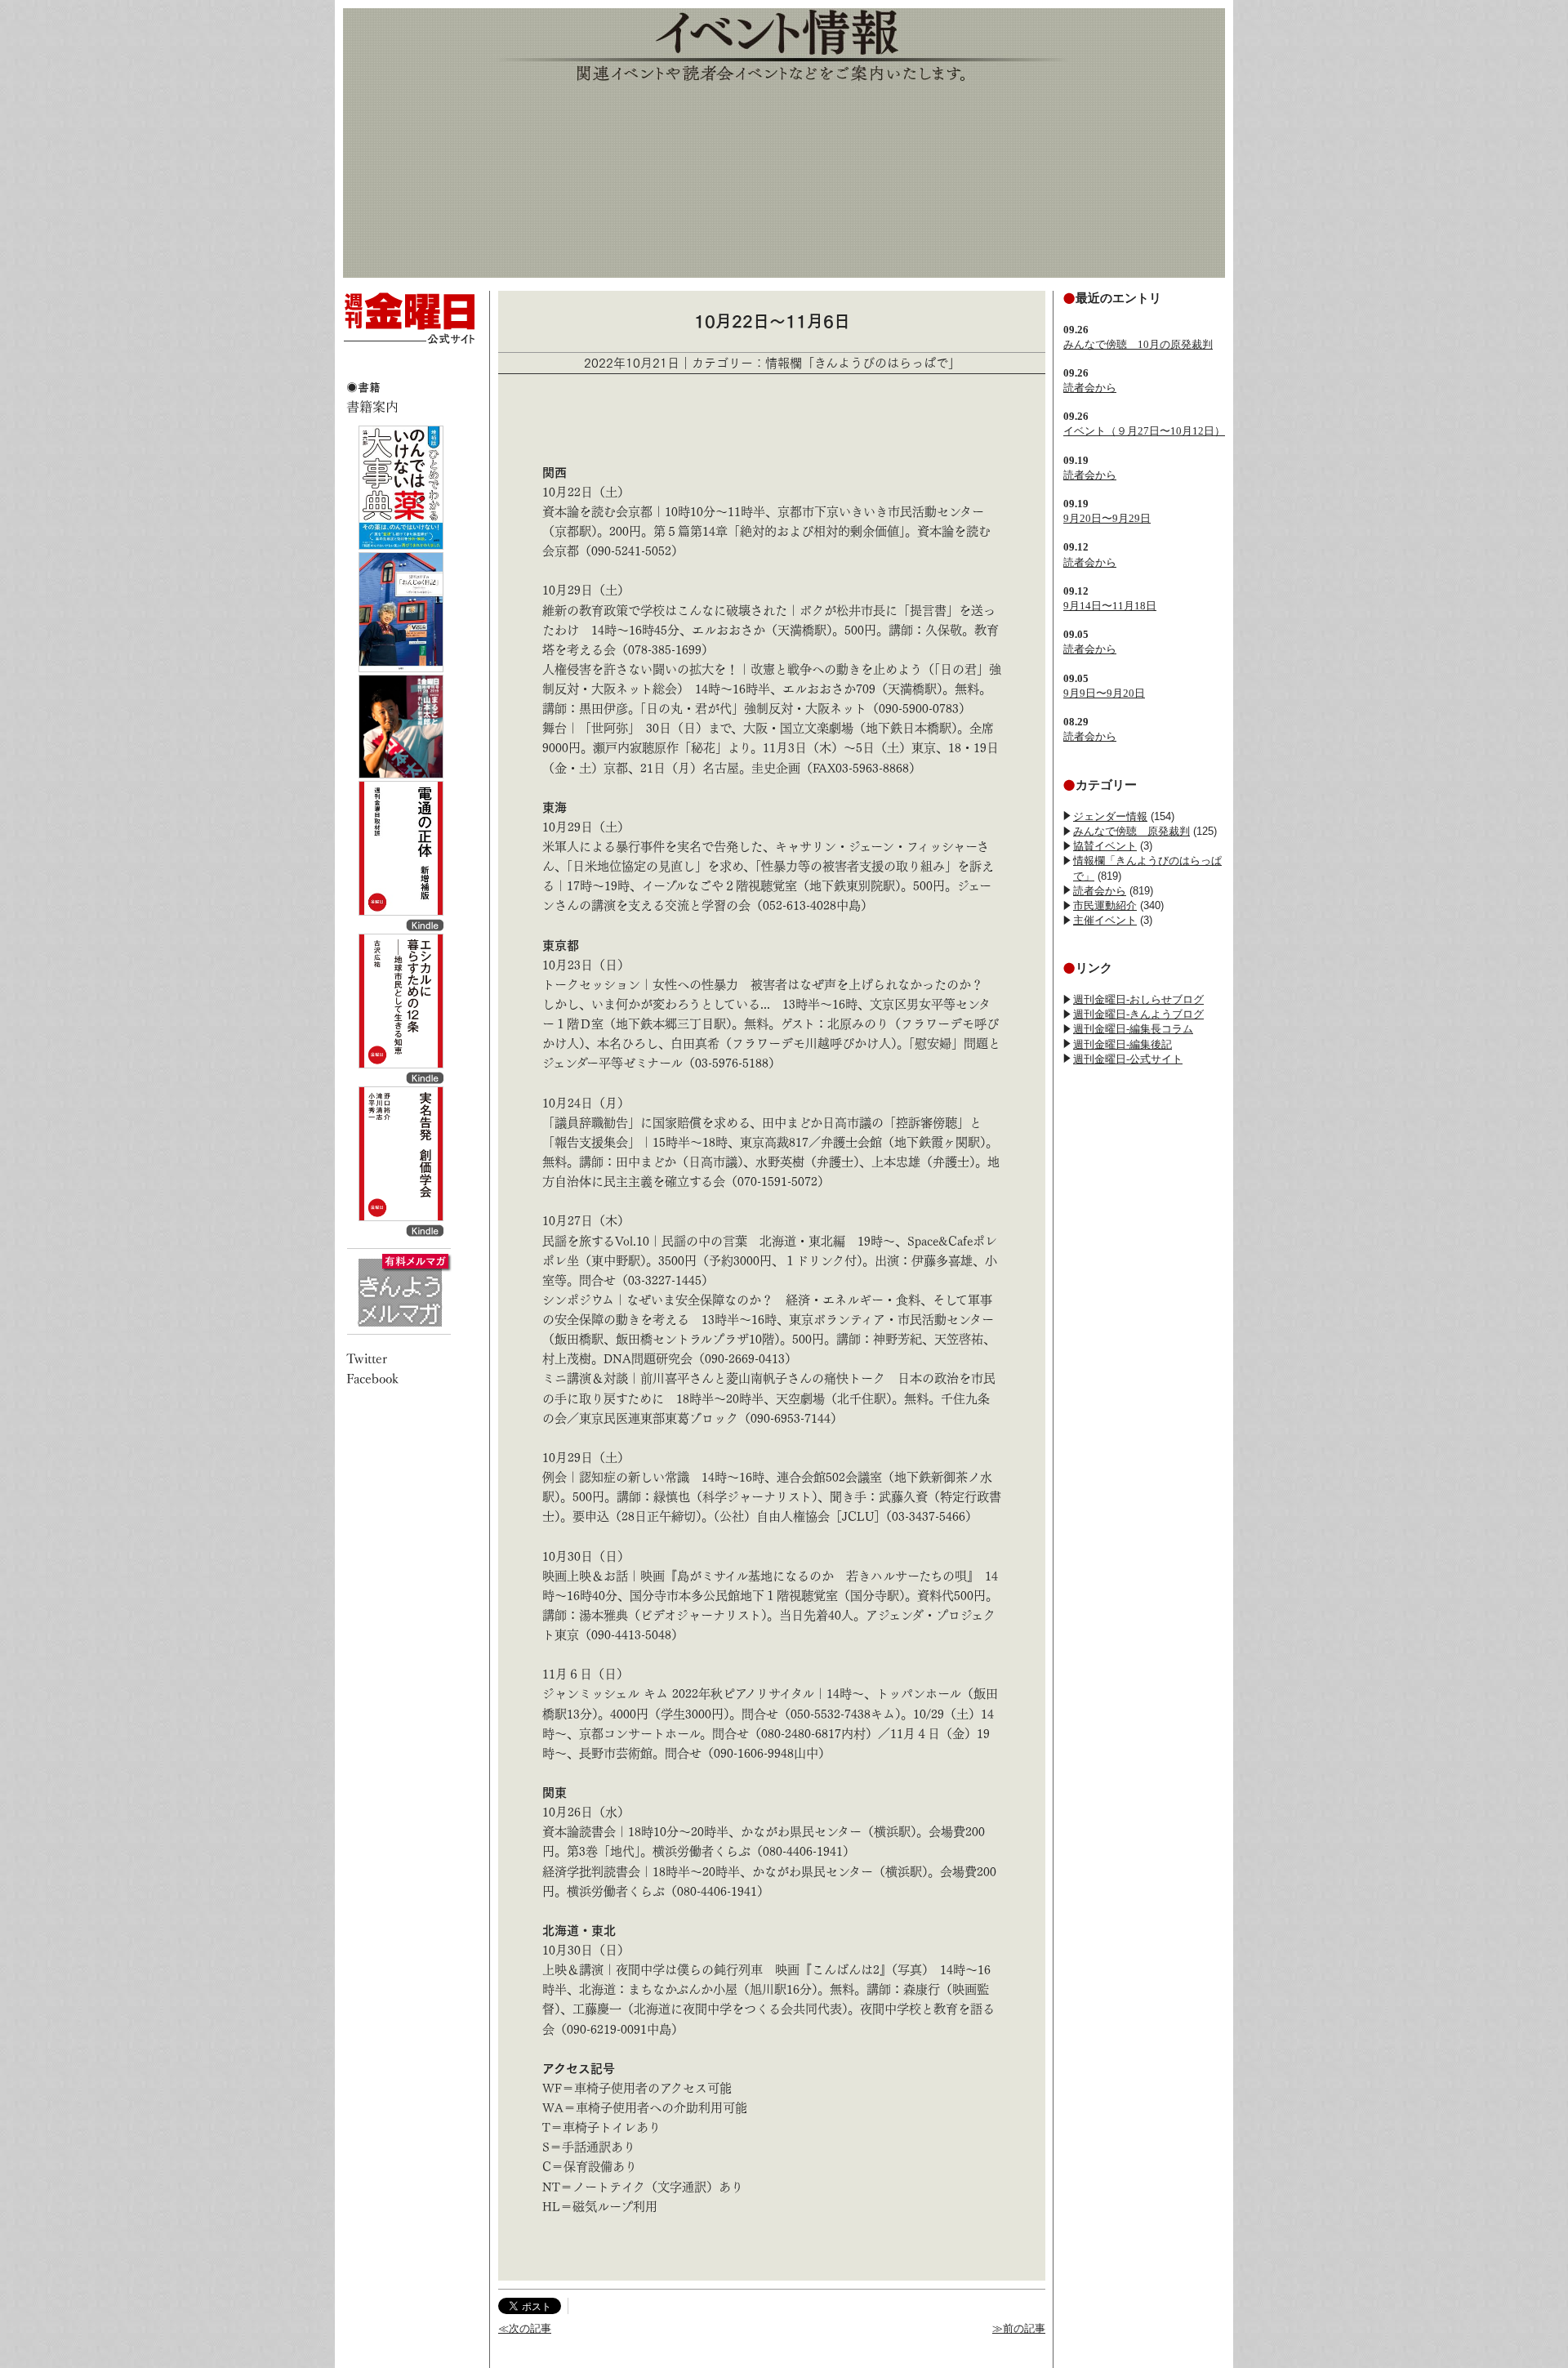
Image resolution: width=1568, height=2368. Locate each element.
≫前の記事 (1019, 2328)
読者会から (1090, 388)
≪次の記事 (525, 2328)
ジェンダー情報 (1110, 816)
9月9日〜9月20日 (1104, 693)
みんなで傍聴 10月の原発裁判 (1138, 344)
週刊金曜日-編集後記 (1123, 1044)
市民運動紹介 (1105, 905)
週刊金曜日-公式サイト (1128, 1059)
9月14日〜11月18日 (1110, 606)
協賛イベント (1105, 846)
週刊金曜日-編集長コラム (1133, 1029)
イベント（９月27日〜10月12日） (1144, 431)
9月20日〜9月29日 (1107, 518)
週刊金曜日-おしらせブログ (1138, 999)
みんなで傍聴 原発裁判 (1131, 831)
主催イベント (1105, 920)
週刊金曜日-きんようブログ (1138, 1014)
